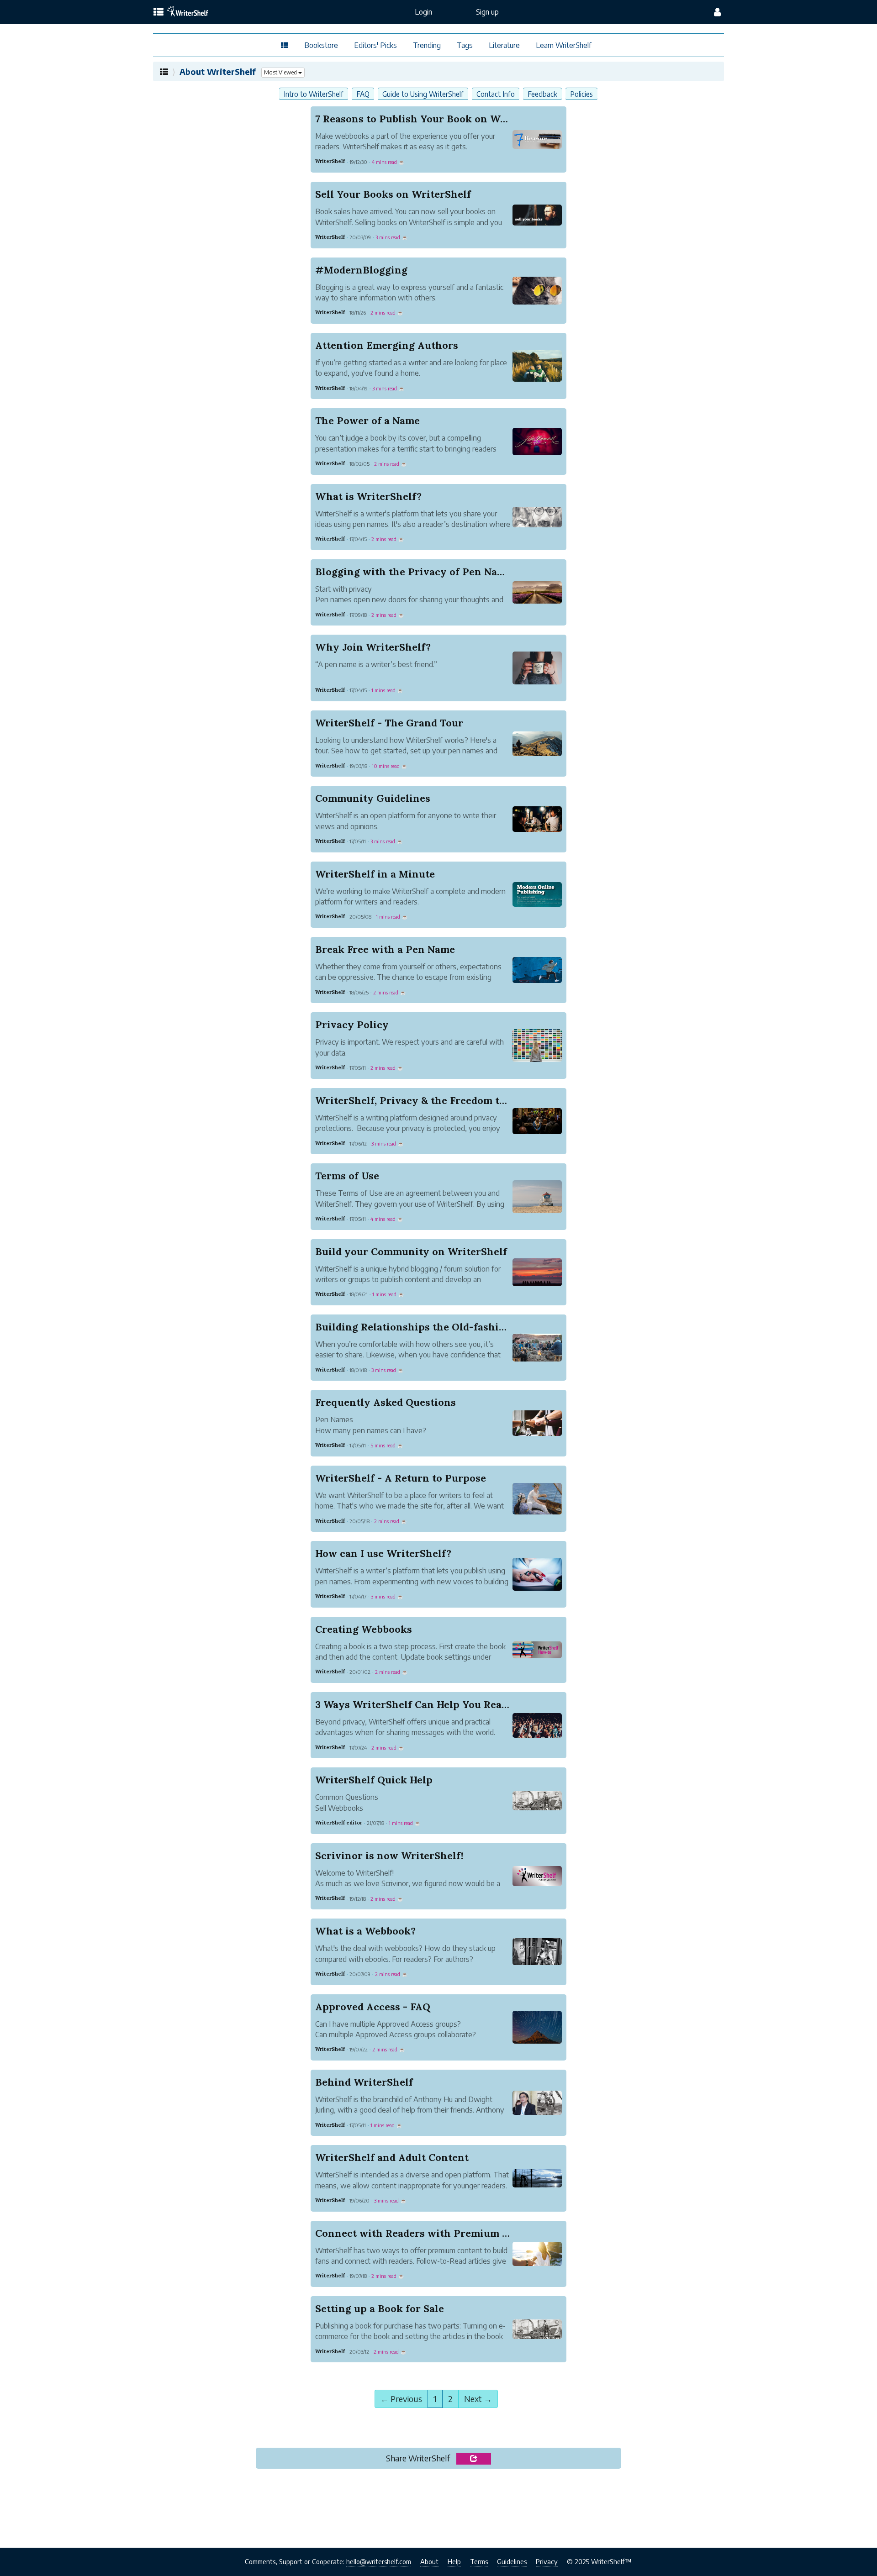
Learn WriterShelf (564, 45)
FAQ (363, 94)
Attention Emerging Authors (387, 345)
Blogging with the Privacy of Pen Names (416, 572)
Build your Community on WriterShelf (411, 1251)
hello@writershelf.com (379, 2561)
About (429, 2561)
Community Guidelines (373, 798)
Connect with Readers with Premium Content (429, 2233)
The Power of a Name (367, 421)
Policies (581, 94)
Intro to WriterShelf (314, 94)
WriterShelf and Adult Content (392, 2157)
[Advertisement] (438, 2511)
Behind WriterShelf (364, 2082)
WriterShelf (330, 161)
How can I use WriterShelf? (383, 1553)
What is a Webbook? (365, 1931)
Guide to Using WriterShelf (423, 94)
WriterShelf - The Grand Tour (389, 723)
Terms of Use (347, 1176)
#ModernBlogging (361, 270)
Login (423, 12)
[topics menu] (158, 12)
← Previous (401, 2399)
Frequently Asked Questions (386, 1402)
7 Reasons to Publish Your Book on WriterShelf (432, 119)
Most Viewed (281, 72)
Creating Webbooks (364, 1629)
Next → (478, 2399)
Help (454, 2561)
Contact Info (496, 94)
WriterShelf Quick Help (374, 1780)
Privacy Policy (352, 1025)
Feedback (542, 94)
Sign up (487, 12)
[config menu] (717, 12)
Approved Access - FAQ (373, 2007)
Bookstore (321, 45)
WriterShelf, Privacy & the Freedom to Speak (426, 1100)
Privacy (547, 2561)
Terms (479, 2561)
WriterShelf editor (339, 1823)
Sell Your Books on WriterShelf (393, 194)
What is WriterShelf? (368, 496)
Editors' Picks (375, 45)
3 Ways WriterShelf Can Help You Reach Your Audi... (444, 1704)
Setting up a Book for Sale (380, 2308)
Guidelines (512, 2561)
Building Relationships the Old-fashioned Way (431, 1327)
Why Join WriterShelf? (373, 647)
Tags (465, 45)
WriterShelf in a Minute (375, 874)
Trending (427, 45)
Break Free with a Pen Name (385, 949)
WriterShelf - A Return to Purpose (401, 1478)
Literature (504, 45)
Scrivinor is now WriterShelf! (389, 1856)
